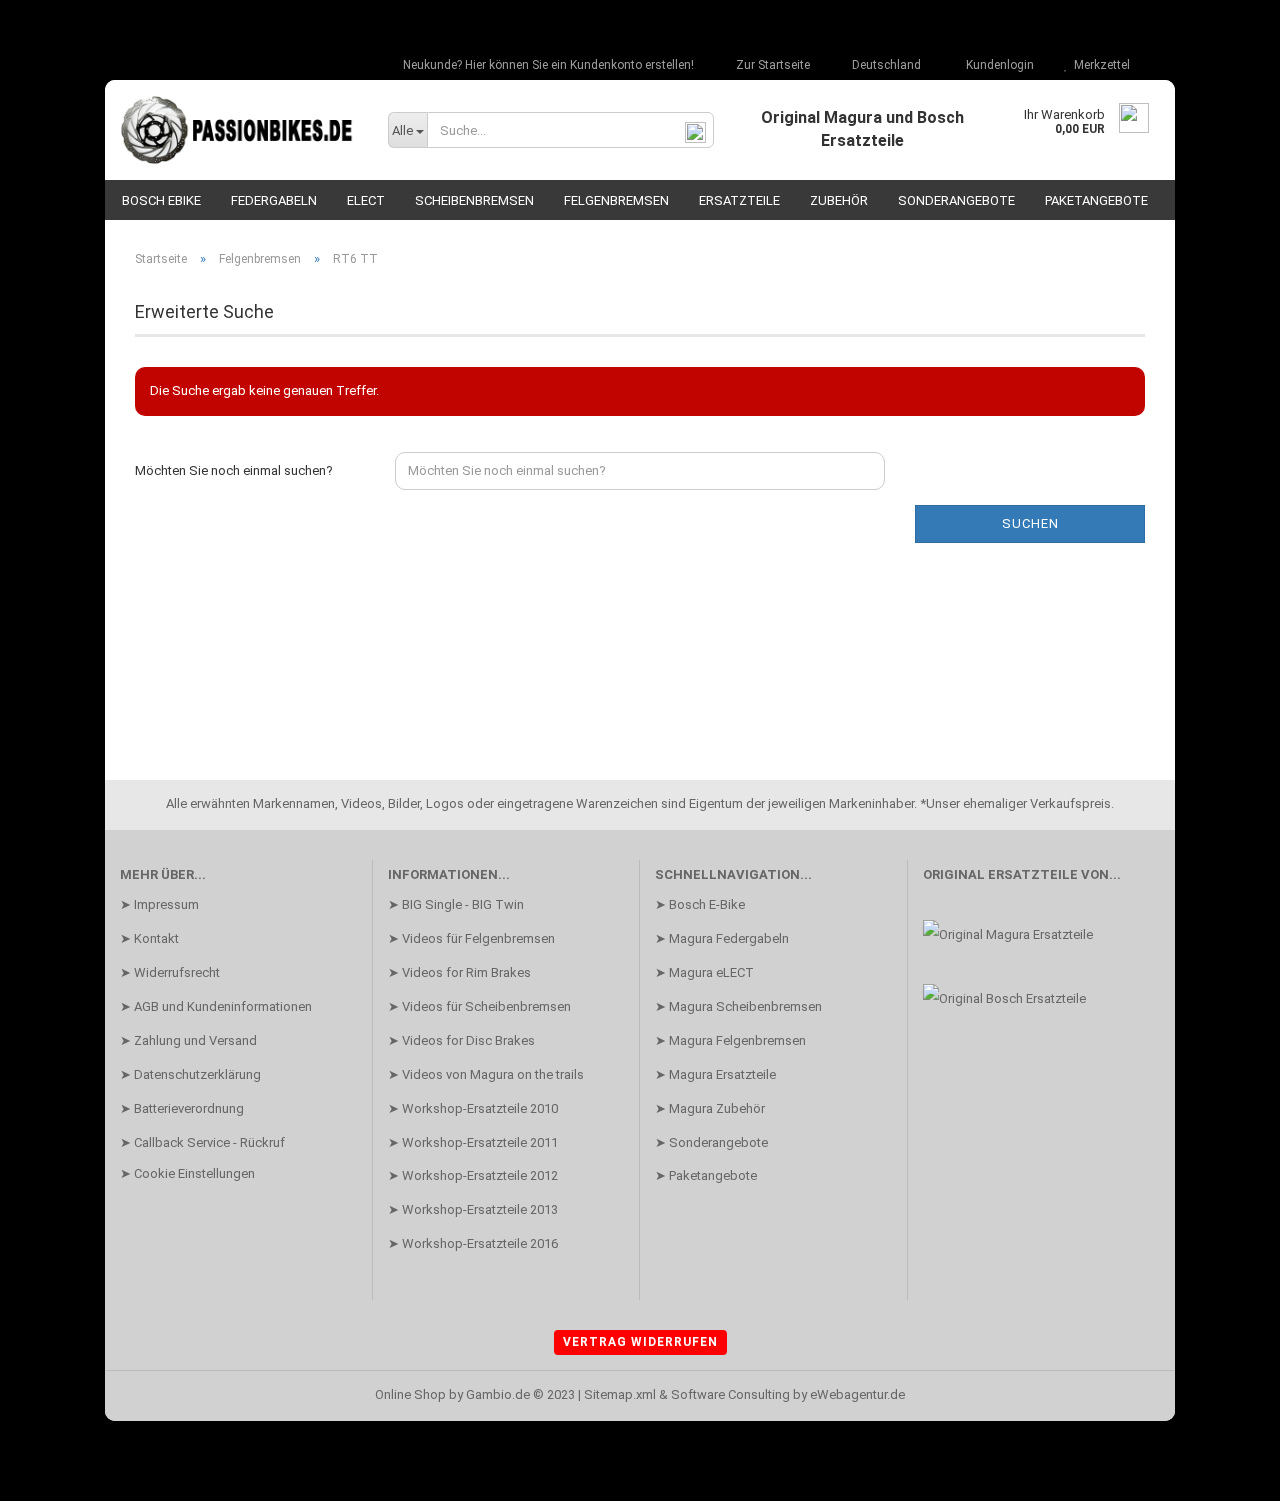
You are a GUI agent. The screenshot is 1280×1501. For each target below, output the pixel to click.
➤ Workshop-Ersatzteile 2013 (473, 1209)
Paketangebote (1096, 200)
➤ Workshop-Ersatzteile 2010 (473, 1108)
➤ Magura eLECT (704, 972)
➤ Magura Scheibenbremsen (738, 1006)
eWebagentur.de (857, 1394)
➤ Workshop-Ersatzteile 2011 (473, 1142)
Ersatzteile (739, 200)
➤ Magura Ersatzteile (715, 1074)
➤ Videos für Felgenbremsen (471, 938)
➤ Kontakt (149, 938)
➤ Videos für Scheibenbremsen (479, 1006)
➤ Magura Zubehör (710, 1108)
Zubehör (839, 200)
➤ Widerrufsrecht (170, 972)
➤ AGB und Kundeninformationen (216, 1006)
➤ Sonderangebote (711, 1142)
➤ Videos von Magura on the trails (486, 1074)
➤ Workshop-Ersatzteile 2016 (473, 1243)
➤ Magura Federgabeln (722, 938)
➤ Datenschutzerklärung (190, 1074)
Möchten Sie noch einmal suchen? (234, 470)
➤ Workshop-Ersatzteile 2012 (473, 1175)
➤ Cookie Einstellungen (187, 1173)
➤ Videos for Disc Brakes (461, 1040)
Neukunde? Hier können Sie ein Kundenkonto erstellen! (547, 65)
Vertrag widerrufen (640, 1342)
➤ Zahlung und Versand (188, 1040)
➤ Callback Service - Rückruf (202, 1142)
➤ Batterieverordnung (182, 1108)
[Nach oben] (1225, 1471)
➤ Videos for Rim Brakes (459, 972)
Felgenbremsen (616, 200)
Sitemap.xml (620, 1394)
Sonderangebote (956, 200)
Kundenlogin (997, 65)
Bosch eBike (161, 200)
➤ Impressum (159, 904)
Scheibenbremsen (474, 200)
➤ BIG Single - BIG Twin (456, 904)
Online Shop (410, 1394)
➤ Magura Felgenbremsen (730, 1040)
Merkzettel (1099, 65)
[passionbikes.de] (239, 130)
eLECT (366, 200)
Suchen (1030, 523)
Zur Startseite (771, 65)
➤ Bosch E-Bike (700, 904)
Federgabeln (274, 200)
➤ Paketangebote (706, 1175)
